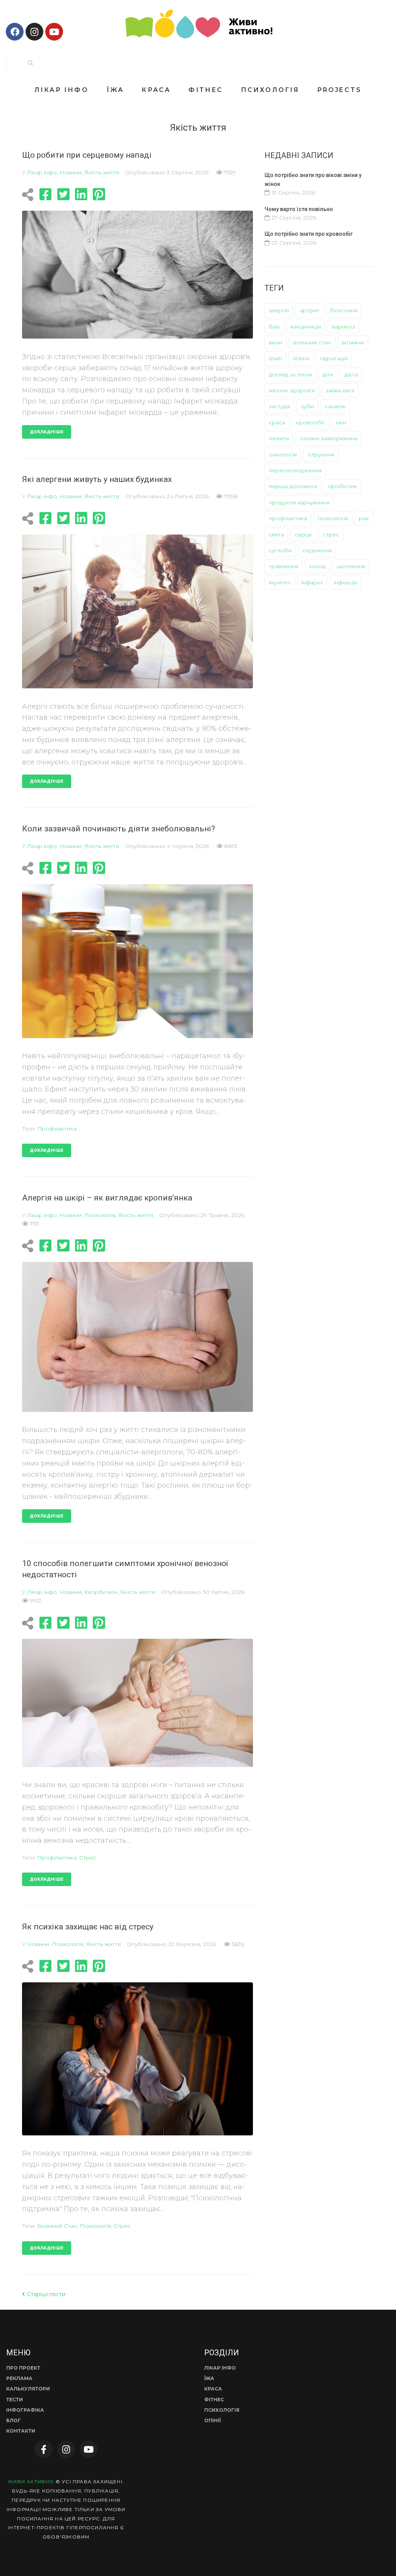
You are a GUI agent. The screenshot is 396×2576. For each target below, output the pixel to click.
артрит (310, 310)
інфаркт (312, 582)
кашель (335, 406)
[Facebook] (15, 32)
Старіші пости (44, 2294)
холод (317, 566)
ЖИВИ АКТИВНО (31, 2482)
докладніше (47, 432)
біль (274, 327)
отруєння (321, 455)
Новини (71, 172)
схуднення (317, 550)
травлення (283, 566)
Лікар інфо (42, 172)
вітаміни (353, 342)
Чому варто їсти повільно (299, 209)
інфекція (345, 582)
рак (364, 518)
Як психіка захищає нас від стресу (88, 1927)
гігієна (301, 358)
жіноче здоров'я (292, 390)
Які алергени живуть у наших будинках (97, 479)
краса (277, 422)
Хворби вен (101, 1592)
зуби (307, 406)
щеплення (351, 566)
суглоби (280, 550)
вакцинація (306, 327)
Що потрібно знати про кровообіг (309, 234)
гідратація (334, 358)
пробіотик (343, 486)
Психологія (100, 1215)
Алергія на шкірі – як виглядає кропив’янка (107, 1198)
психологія (95, 2226)
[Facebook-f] (44, 2449)
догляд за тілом (290, 375)
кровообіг (310, 422)
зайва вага (340, 390)
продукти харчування (299, 502)
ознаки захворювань (329, 438)
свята (276, 535)
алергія (279, 310)
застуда (279, 406)
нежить (279, 438)
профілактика (57, 1129)
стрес (88, 1858)
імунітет (280, 582)
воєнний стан (57, 2226)
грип (275, 358)
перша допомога (293, 486)
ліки (341, 422)
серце (303, 535)
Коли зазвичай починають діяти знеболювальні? (119, 829)
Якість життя (102, 172)
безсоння (344, 310)
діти (328, 375)
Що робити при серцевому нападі (87, 155)
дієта (351, 375)
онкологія (283, 455)
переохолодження (295, 470)
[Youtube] (54, 32)
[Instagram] (34, 32)
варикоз (343, 327)
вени (276, 342)
